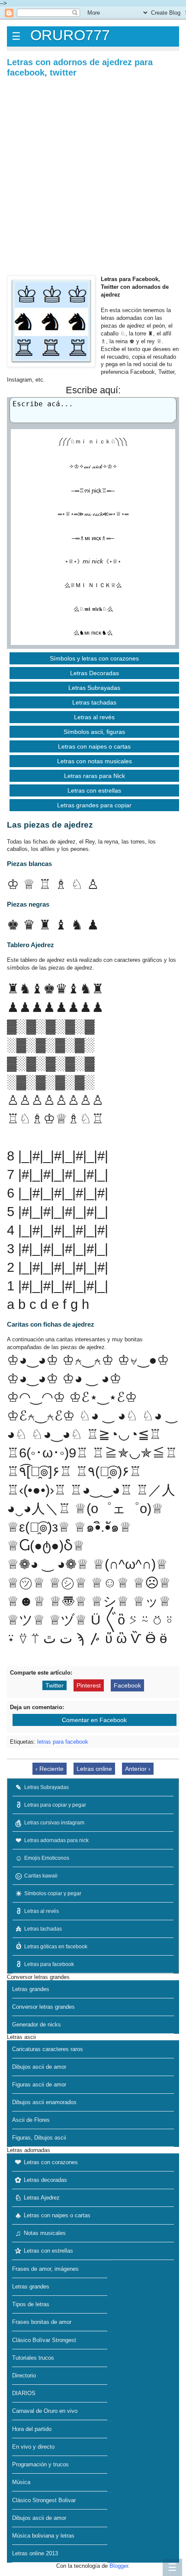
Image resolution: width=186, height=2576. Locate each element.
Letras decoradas (41, 2180)
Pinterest (89, 1685)
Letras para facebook (46, 1964)
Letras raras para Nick (95, 776)
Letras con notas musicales (95, 761)
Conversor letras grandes (43, 2007)
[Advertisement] (93, 176)
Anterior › (138, 1769)
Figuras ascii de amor (39, 2085)
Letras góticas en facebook (52, 1947)
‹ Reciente (50, 1769)
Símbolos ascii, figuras (94, 732)
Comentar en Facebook (94, 1720)
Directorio (24, 2375)
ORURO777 (70, 35)
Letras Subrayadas (94, 688)
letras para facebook (63, 1742)
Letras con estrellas (94, 790)
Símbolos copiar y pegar (49, 1893)
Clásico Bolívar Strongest (44, 2340)
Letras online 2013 (35, 2553)
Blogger (119, 2566)
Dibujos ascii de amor (39, 2067)
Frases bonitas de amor (42, 2322)
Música (21, 2482)
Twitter (55, 1685)
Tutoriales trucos (33, 2358)
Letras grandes (31, 1989)
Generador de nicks (37, 2024)
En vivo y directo (33, 2447)
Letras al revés (94, 717)
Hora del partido (32, 2429)
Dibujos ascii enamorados (44, 2102)
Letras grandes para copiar (94, 805)
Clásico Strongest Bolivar (44, 2500)
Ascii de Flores (31, 2120)
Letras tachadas (94, 702)
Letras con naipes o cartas (94, 746)
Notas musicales (41, 2233)
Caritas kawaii (37, 1876)
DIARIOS (24, 2393)
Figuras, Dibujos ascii (39, 2138)
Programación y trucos (40, 2464)
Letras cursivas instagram (50, 1823)
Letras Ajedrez (37, 2198)
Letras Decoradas (95, 673)
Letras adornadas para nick (52, 1840)
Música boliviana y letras (43, 2536)
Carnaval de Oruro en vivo (45, 2411)
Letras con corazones (46, 2162)
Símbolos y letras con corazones (94, 658)
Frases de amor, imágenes (45, 2269)
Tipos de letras (31, 2304)
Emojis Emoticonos (42, 1858)
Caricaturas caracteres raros (48, 2049)
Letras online (94, 1769)
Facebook (127, 1685)
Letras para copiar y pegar (52, 1805)
